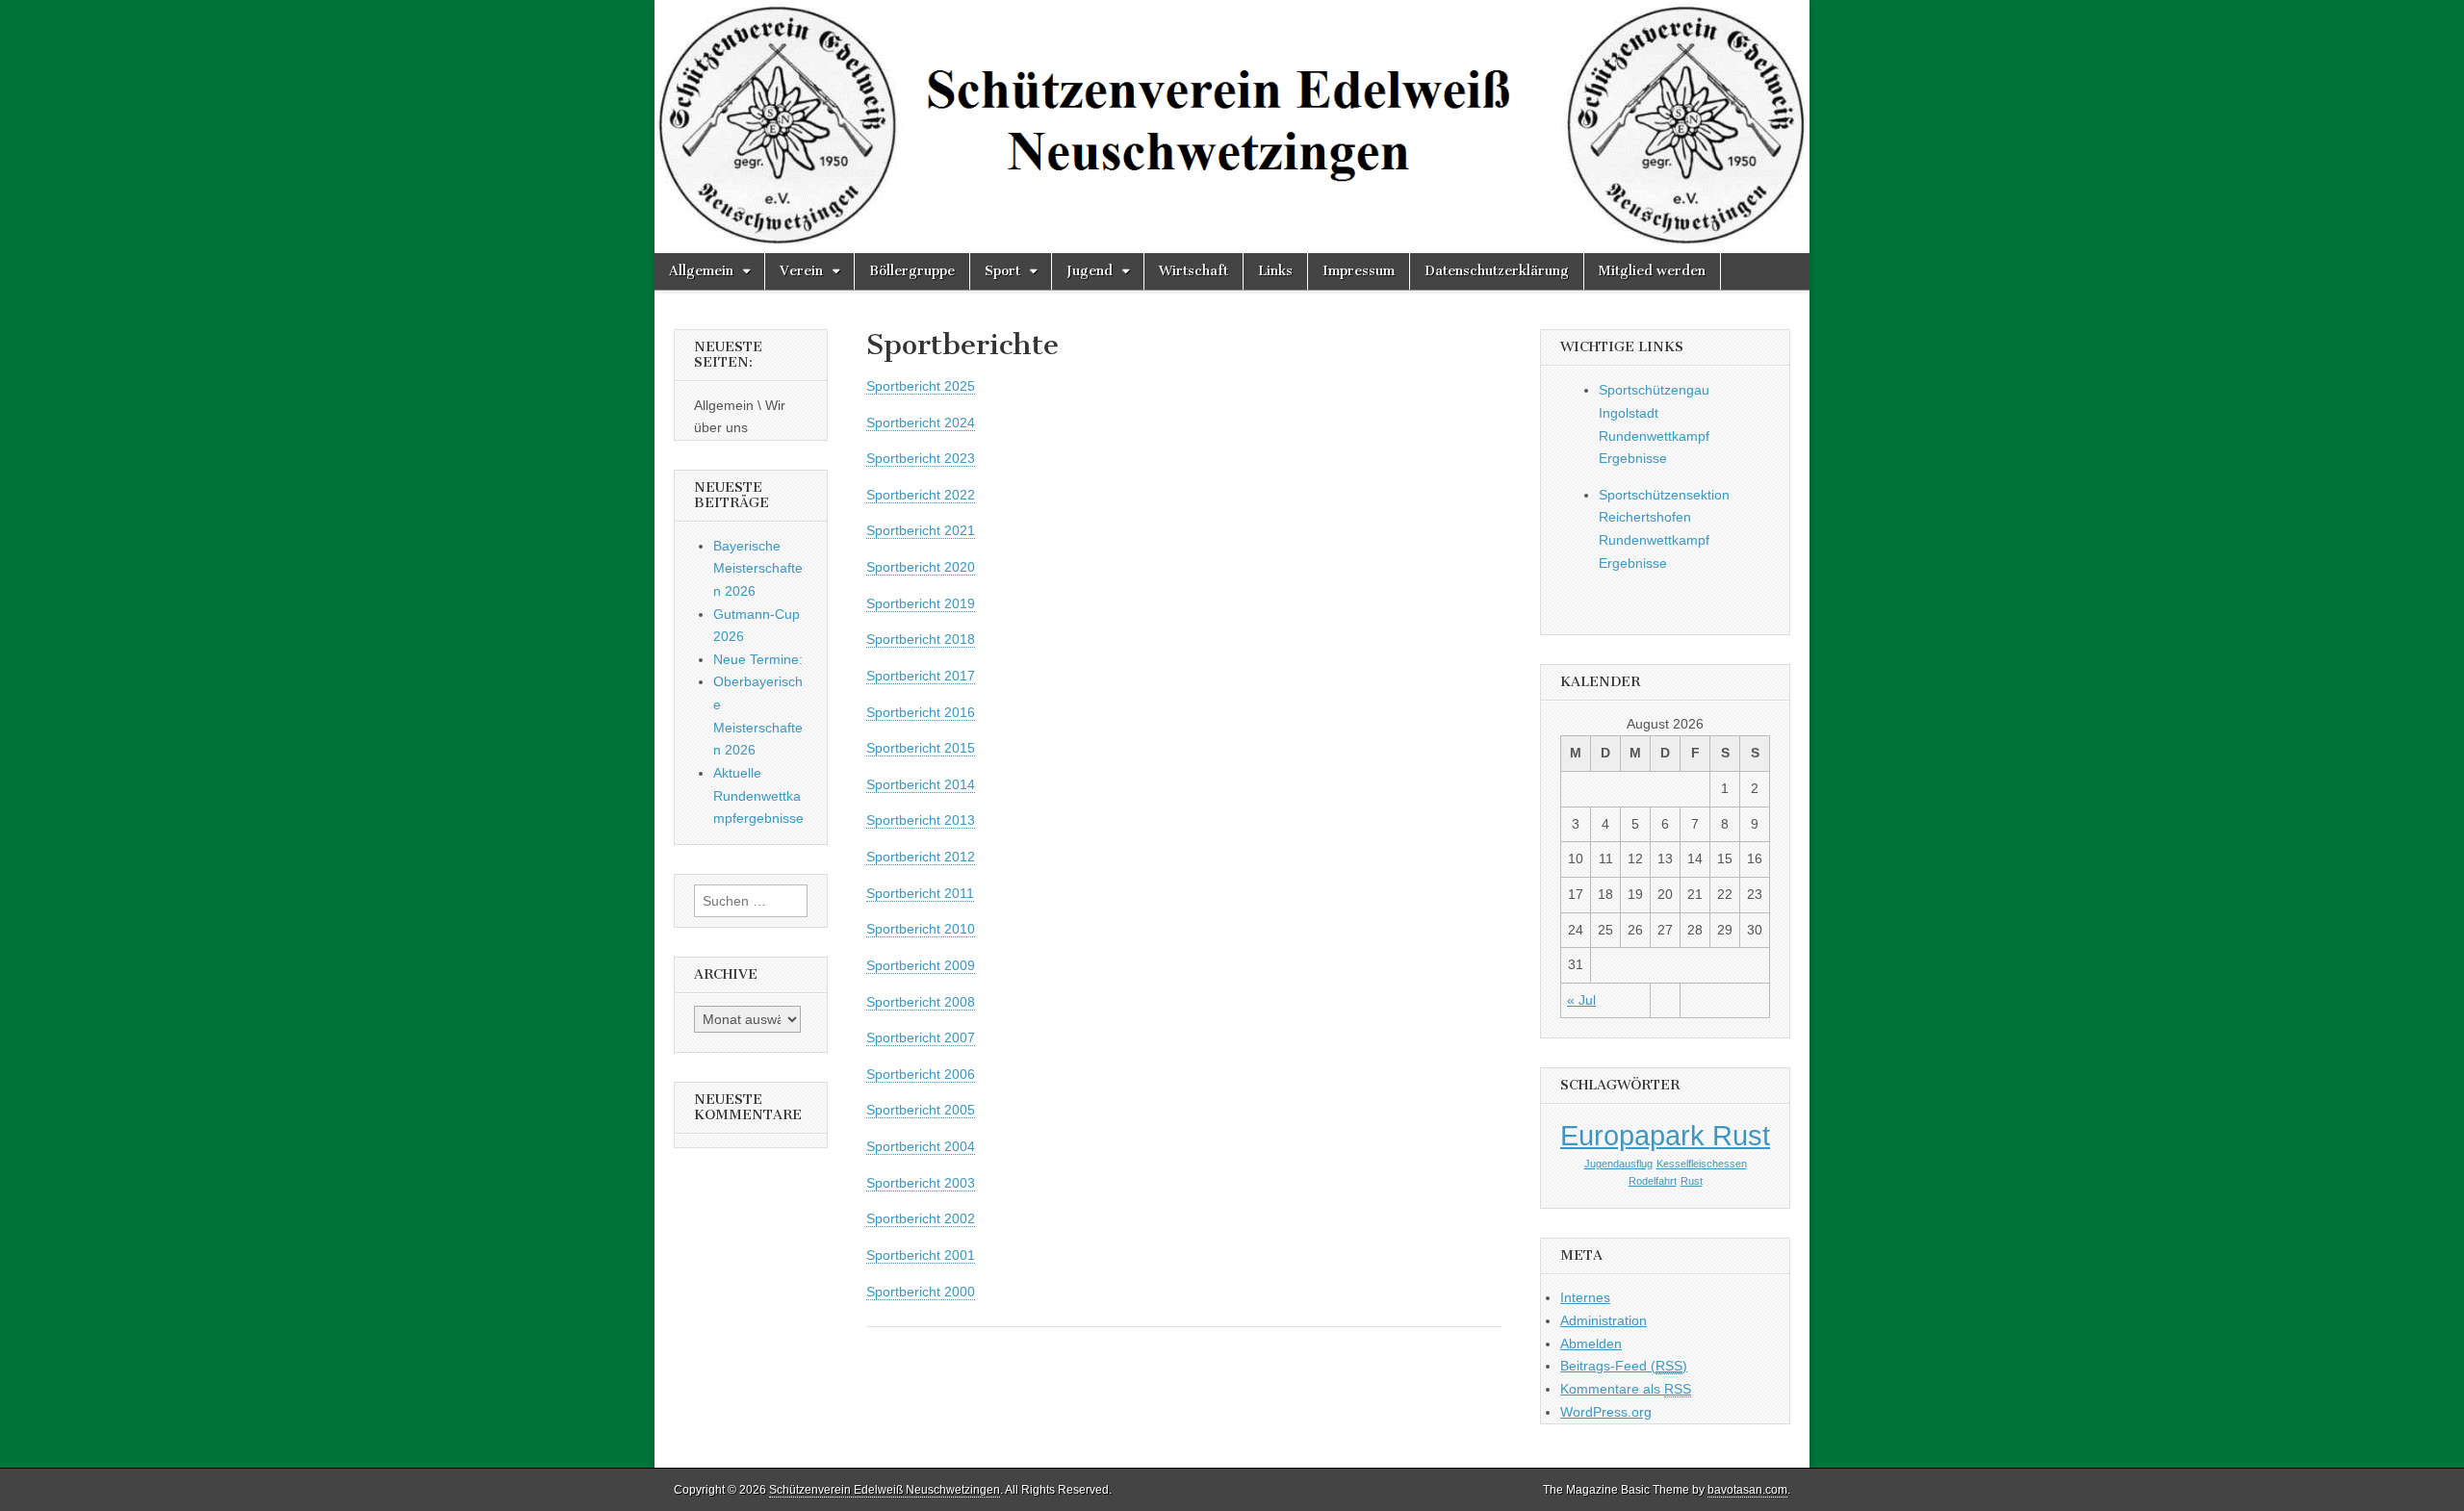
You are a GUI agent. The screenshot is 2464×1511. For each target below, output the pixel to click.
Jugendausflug (1618, 1164)
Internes (1585, 1297)
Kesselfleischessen (1702, 1164)
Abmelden (1591, 1344)
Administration (1604, 1320)
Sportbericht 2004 (921, 1146)
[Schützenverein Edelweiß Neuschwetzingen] (1232, 127)
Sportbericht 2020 (921, 567)
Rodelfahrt (1653, 1181)
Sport (1002, 271)
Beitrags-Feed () (1624, 1366)
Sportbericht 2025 (921, 386)
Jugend (1090, 271)
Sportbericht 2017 (921, 676)
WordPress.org (1606, 1412)
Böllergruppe (912, 271)
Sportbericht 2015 (921, 748)
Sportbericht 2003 (921, 1183)
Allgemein (701, 271)
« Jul (1581, 1000)
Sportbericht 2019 (921, 603)
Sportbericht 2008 (921, 1002)
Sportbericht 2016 (921, 712)
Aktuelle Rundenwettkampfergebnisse (758, 795)
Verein (801, 271)
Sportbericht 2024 (921, 423)
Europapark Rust (1665, 1135)
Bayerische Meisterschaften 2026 (758, 568)
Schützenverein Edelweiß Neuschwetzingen (885, 1490)
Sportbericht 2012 (921, 857)
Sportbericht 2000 (921, 1292)
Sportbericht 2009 (921, 965)
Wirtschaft (1193, 271)
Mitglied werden (1652, 271)
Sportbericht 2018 (921, 639)
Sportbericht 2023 (921, 458)
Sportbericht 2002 (921, 1218)
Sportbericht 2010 (921, 929)
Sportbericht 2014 (921, 784)
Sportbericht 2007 (921, 1037)
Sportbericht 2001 (921, 1255)
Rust (1692, 1181)
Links (1275, 271)
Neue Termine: (758, 659)
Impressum (1359, 271)
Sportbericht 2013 (921, 820)
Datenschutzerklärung (1497, 271)
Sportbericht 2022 (921, 495)
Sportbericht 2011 (920, 893)
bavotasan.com (1747, 1490)
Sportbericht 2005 (921, 1110)
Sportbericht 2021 (921, 530)
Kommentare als (1626, 1389)
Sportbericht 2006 (921, 1074)
